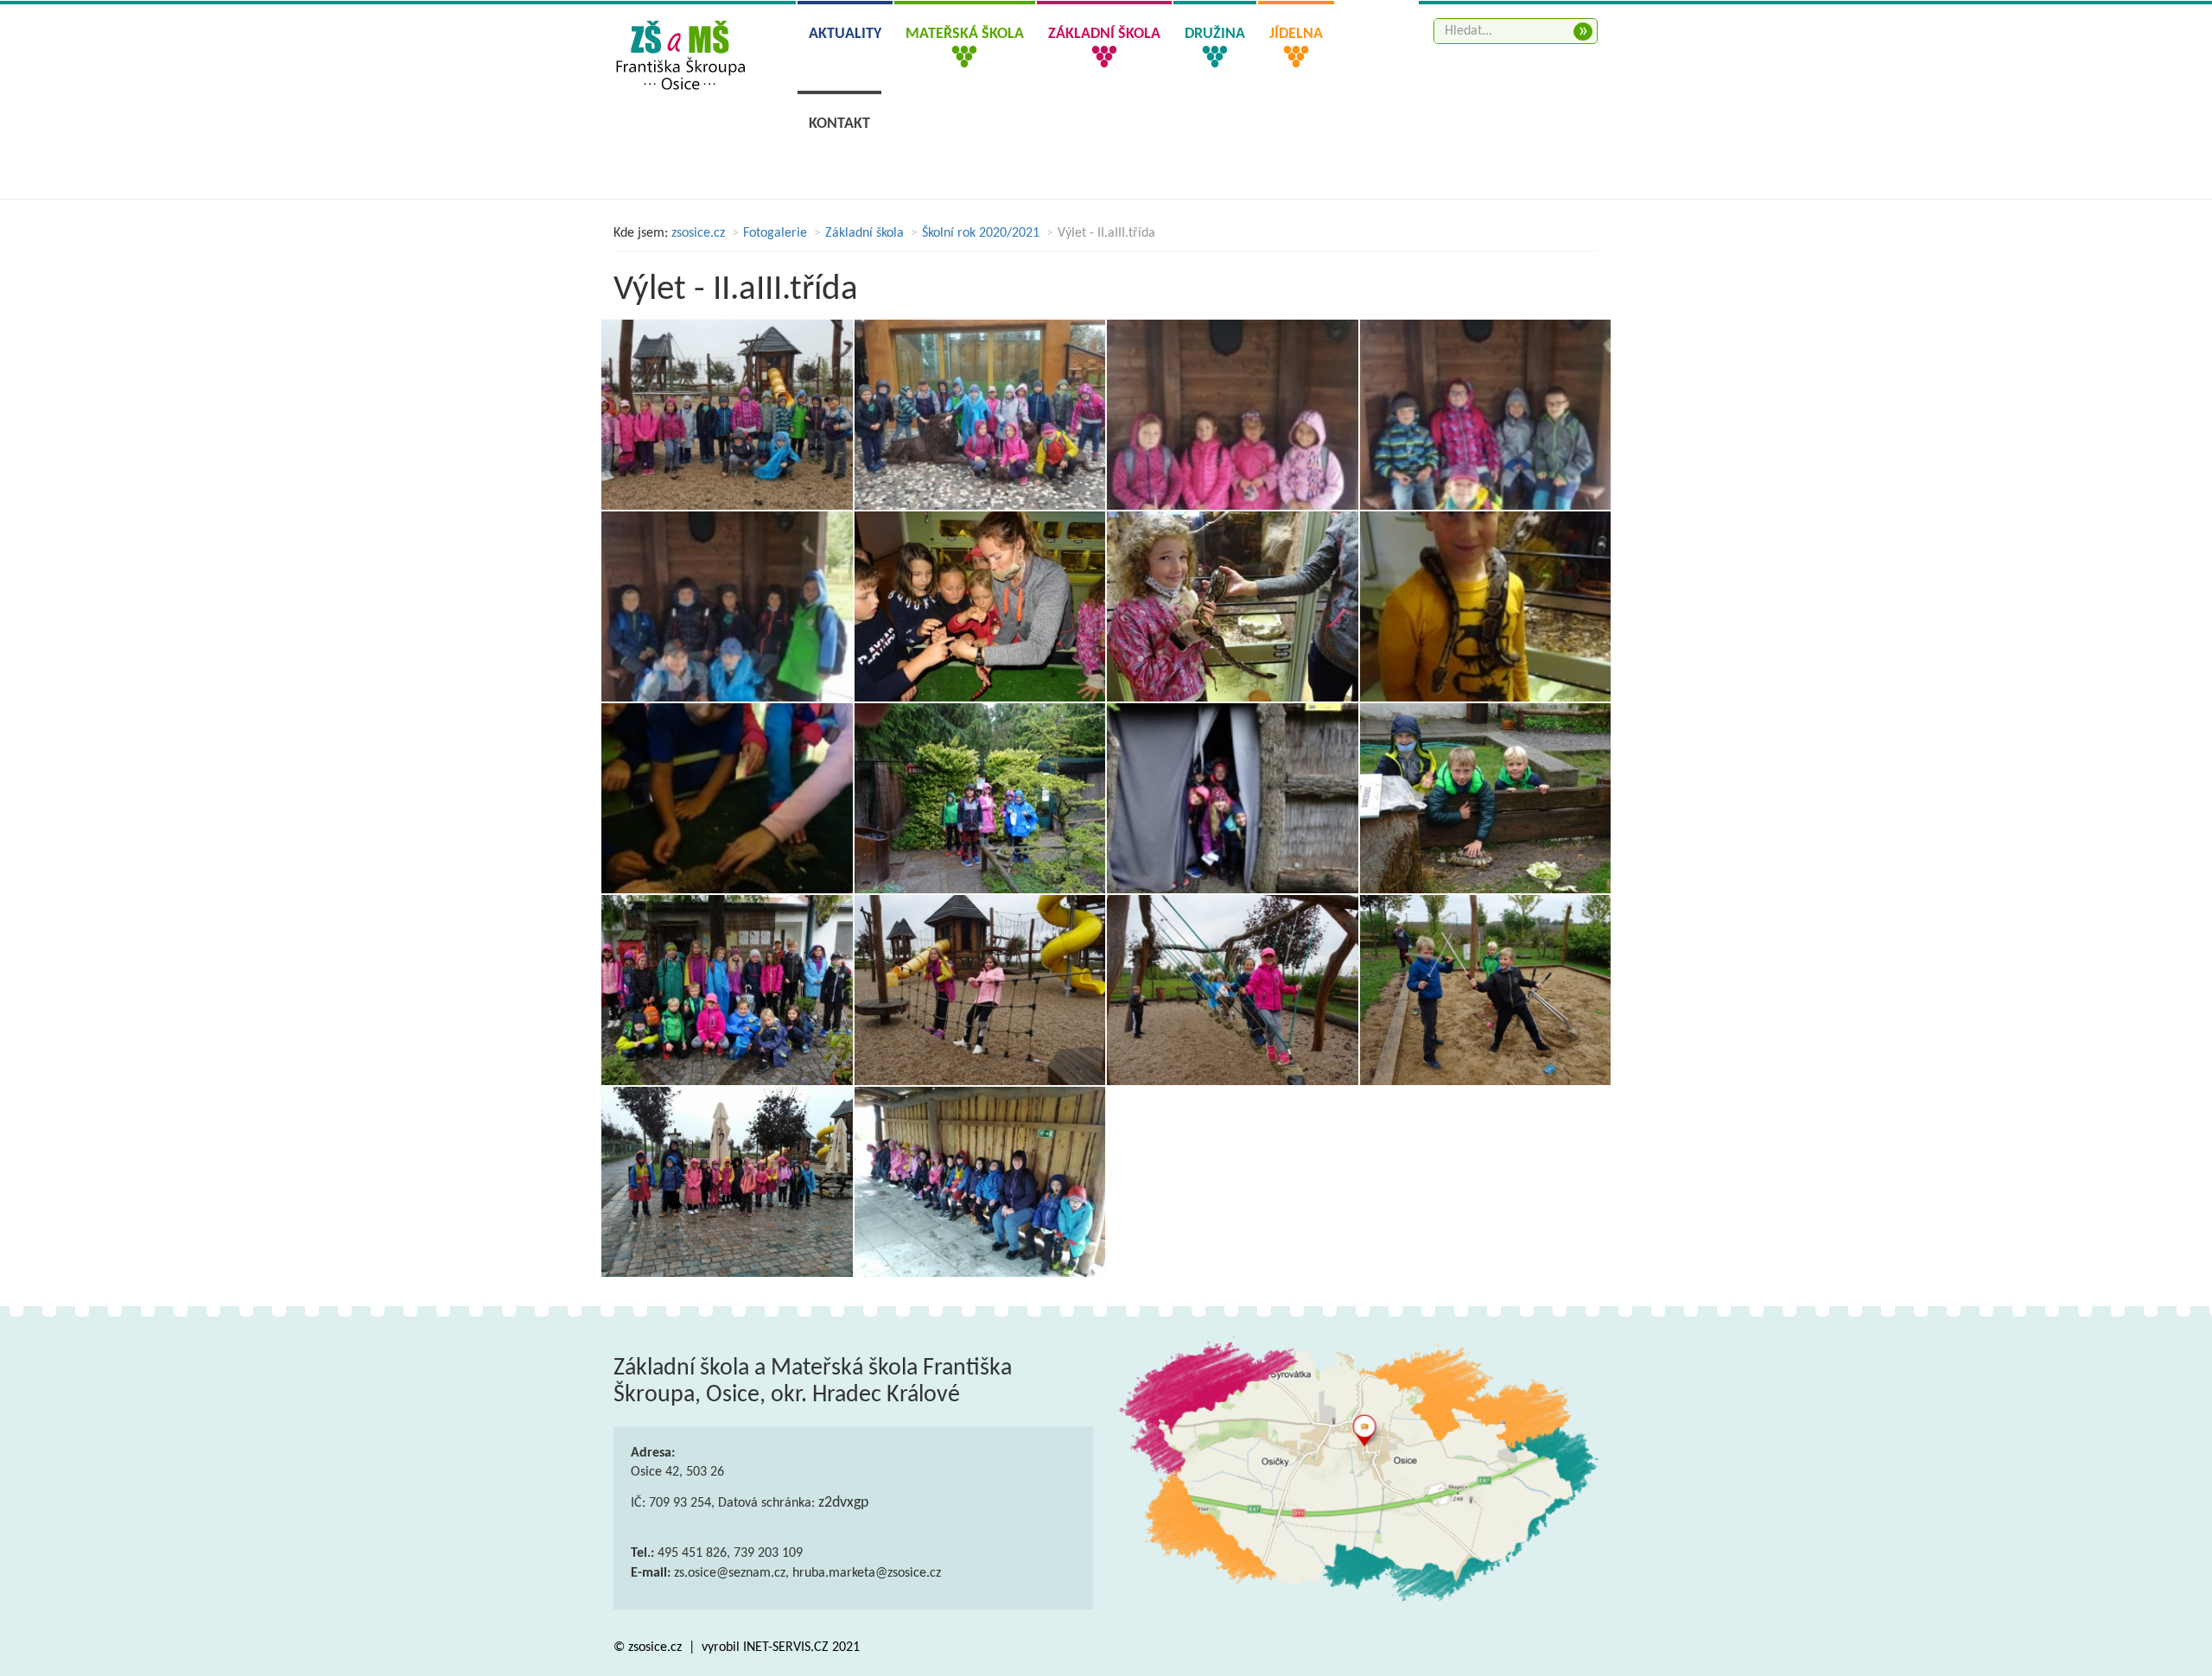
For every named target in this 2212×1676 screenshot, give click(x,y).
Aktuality (845, 34)
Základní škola (864, 233)
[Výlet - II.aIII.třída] (727, 415)
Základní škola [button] (1104, 34)
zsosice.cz (698, 233)
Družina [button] (1215, 34)
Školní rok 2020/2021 (981, 233)
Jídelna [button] (1296, 34)
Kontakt (839, 124)
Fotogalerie (775, 233)
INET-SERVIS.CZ (786, 1647)
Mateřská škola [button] (965, 34)
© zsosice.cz (649, 1647)
